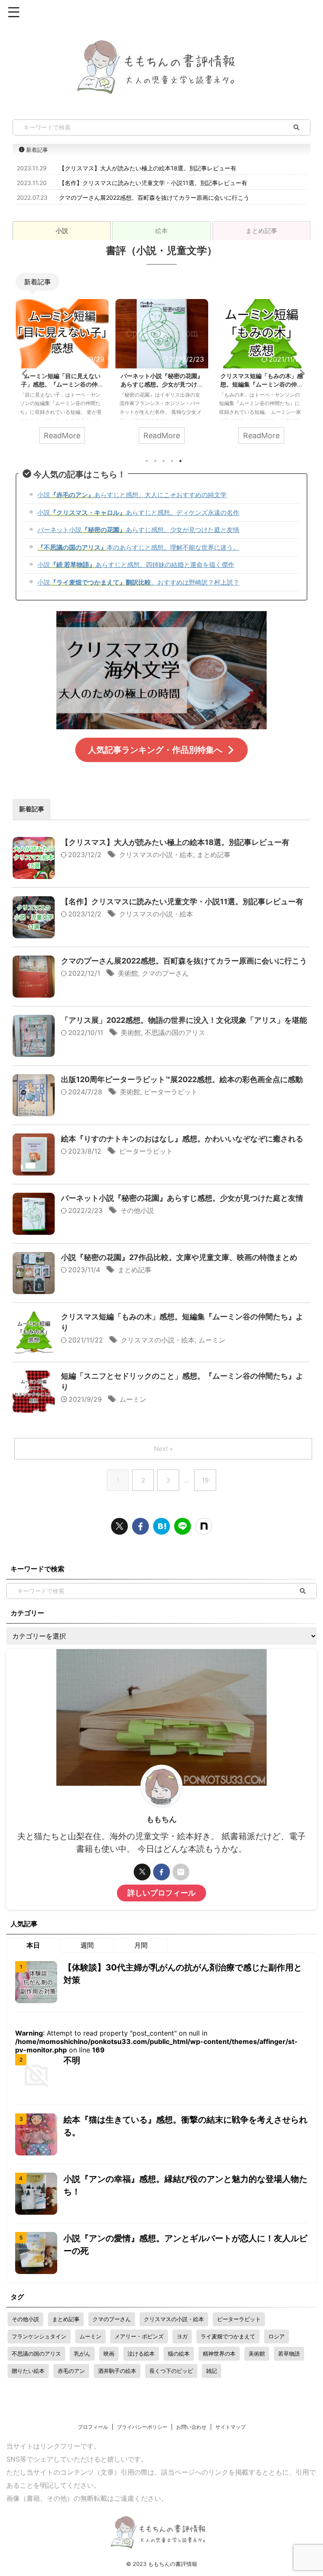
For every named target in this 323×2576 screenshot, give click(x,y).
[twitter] (119, 1526)
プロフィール (93, 2427)
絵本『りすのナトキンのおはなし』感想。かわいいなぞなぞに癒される (182, 1139)
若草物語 (289, 2354)
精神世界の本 (219, 2354)
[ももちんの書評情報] (161, 1526)
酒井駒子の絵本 (117, 2371)
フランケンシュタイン (39, 2336)
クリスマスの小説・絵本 (156, 855)
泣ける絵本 (141, 2354)
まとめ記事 (214, 855)
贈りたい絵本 (28, 2371)
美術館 (128, 973)
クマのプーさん (165, 973)
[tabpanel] (161, 507)
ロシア (277, 2336)
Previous (23, 373)
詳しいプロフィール (161, 1893)
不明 (72, 2060)
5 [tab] (180, 461)
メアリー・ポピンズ (139, 2336)
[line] (183, 1526)
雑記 (212, 2371)
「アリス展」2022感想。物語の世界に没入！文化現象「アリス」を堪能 (184, 1020)
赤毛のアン (71, 2371)
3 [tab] (164, 461)
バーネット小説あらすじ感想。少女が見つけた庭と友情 (138, 530)
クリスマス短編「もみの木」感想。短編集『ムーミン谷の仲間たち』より (262, 384)
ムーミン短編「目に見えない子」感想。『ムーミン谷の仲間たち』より (62, 384)
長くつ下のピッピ (171, 2371)
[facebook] (140, 1526)
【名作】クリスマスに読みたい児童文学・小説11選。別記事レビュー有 (153, 183)
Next (300, 373)
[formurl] (181, 1872)
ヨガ (182, 2336)
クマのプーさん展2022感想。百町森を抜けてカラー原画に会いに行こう (154, 197)
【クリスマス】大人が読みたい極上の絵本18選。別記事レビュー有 (148, 168)
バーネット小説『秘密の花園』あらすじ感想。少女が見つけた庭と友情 (162, 384)
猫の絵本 (179, 2354)
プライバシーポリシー (142, 2427)
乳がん (82, 2354)
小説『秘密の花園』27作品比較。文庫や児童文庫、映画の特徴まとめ (179, 1257)
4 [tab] (172, 461)
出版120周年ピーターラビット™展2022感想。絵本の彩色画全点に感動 (182, 1079)
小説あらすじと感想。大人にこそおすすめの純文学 (132, 495)
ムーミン (212, 1340)
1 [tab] (147, 461)
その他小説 (137, 1210)
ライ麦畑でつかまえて (228, 2336)
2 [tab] (155, 461)
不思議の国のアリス (175, 1033)
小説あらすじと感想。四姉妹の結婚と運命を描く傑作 (136, 565)
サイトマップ (230, 2427)
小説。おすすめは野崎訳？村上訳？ (138, 582)
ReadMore (62, 436)
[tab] (62, 231)
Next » (163, 1449)
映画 (109, 2354)
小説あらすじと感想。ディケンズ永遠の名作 (138, 512)
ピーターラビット (171, 1092)
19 (205, 1480)
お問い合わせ (191, 2427)
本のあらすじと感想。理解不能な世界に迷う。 (138, 547)
